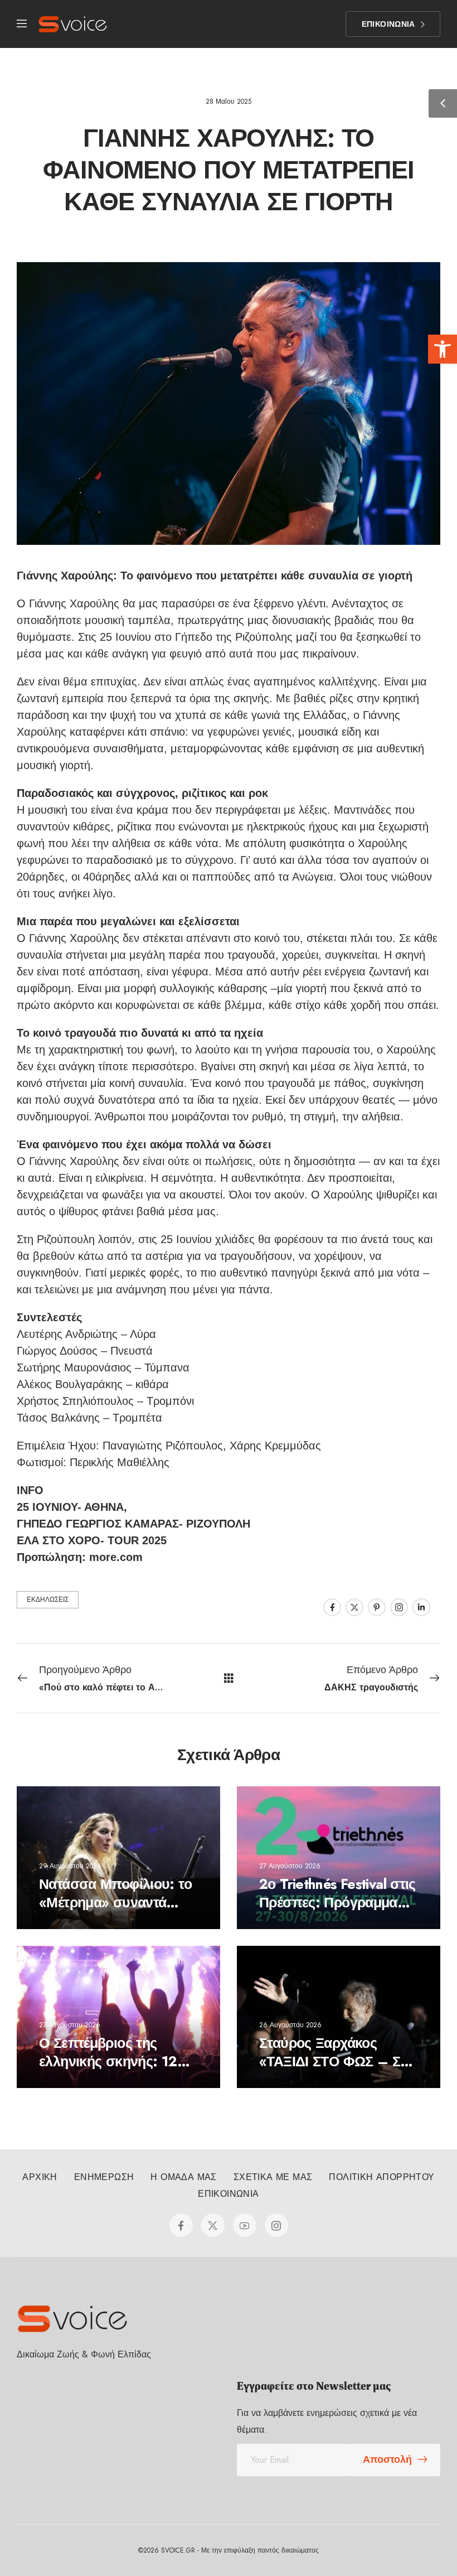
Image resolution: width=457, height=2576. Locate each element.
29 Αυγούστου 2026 (70, 1865)
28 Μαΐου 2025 (229, 102)
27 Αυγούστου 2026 (290, 1865)
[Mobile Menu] (22, 24)
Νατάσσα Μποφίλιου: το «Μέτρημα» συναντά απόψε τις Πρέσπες (115, 1902)
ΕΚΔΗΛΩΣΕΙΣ (48, 1599)
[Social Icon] (332, 1607)
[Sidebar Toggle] (443, 103)
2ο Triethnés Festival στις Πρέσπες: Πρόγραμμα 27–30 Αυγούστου (337, 1902)
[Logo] (73, 24)
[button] (443, 349)
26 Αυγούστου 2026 (290, 2025)
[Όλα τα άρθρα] (229, 1678)
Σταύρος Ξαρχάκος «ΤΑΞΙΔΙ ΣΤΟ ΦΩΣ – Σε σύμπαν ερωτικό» (333, 2061)
